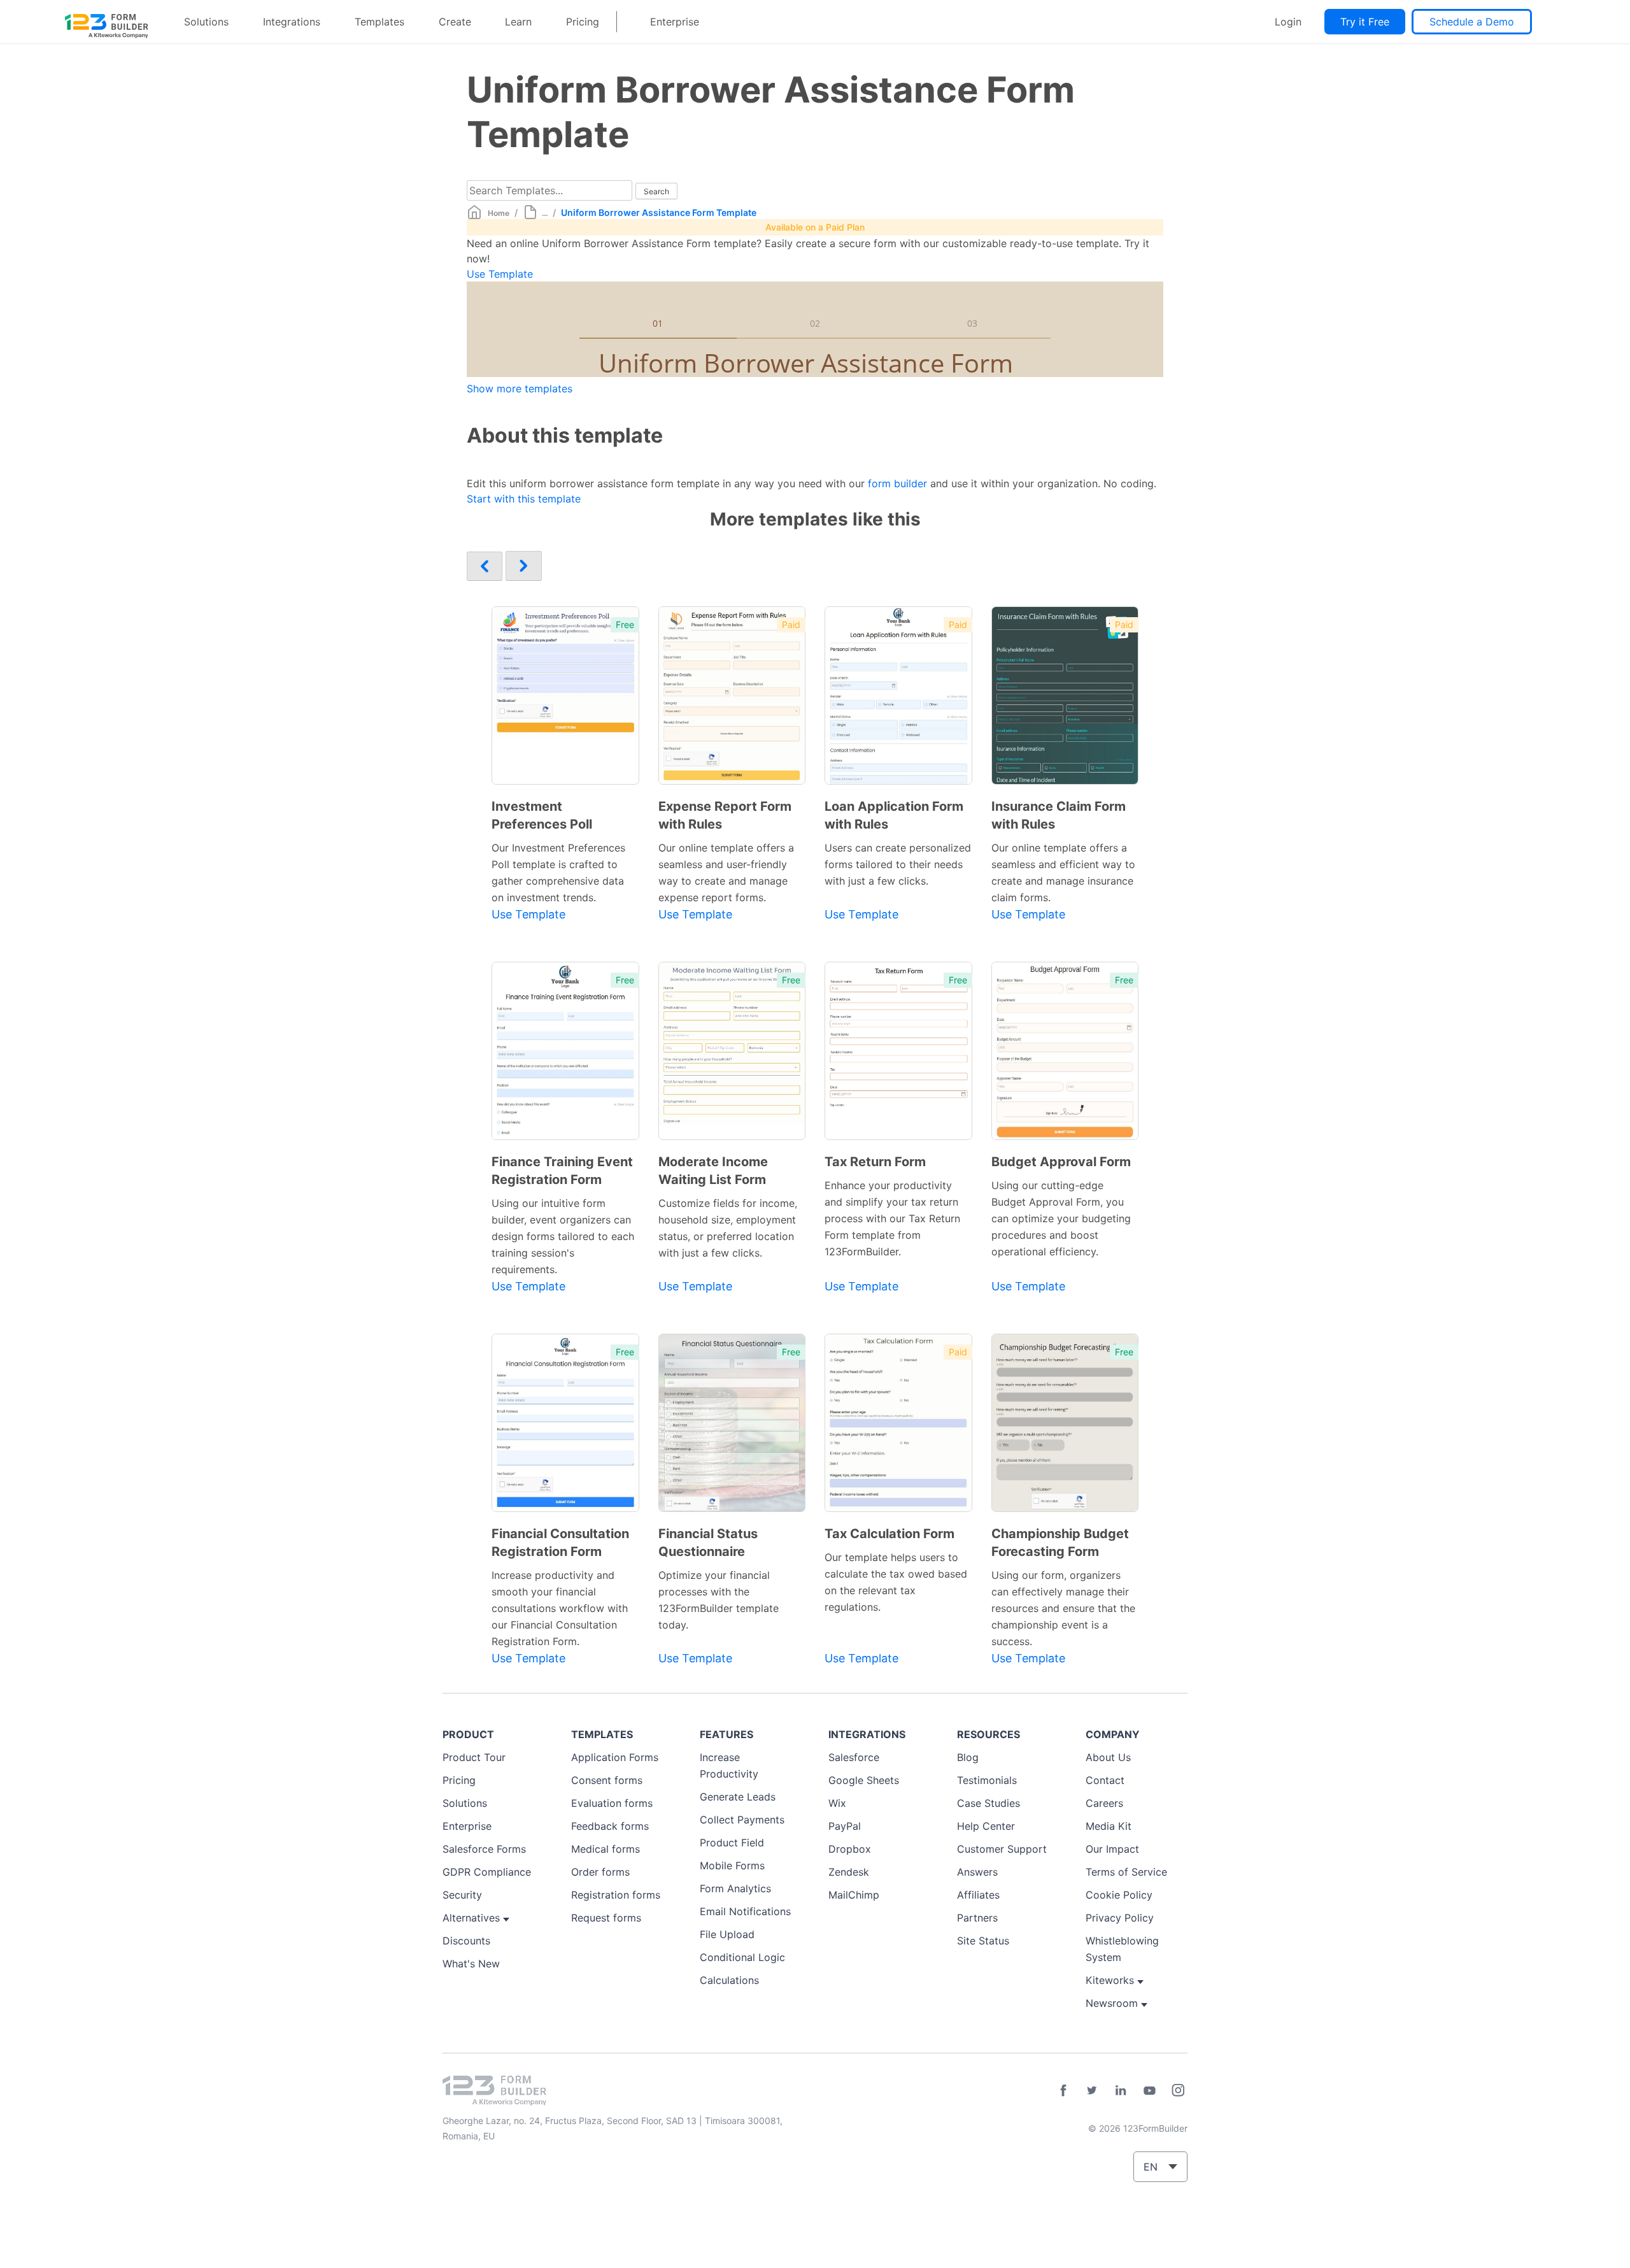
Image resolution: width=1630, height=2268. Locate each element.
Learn (518, 22)
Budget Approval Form (1061, 1162)
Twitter (1092, 2090)
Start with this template (524, 499)
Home (499, 213)
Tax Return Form (875, 1162)
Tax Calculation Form (889, 1534)
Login (1288, 22)
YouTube (1149, 2090)
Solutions (206, 22)
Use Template (500, 274)
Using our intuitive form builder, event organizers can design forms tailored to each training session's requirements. (563, 1236)
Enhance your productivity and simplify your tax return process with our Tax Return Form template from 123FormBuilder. (892, 1218)
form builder (897, 483)
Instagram (1178, 2090)
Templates (379, 22)
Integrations (292, 22)
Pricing (583, 22)
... (545, 213)
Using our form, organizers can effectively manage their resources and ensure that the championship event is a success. (1063, 1608)
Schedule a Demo (1472, 22)
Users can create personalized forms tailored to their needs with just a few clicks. (898, 864)
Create (455, 22)
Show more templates (520, 389)
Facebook (1063, 2090)
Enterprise (675, 22)
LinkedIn (1121, 2090)
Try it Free (1365, 22)
